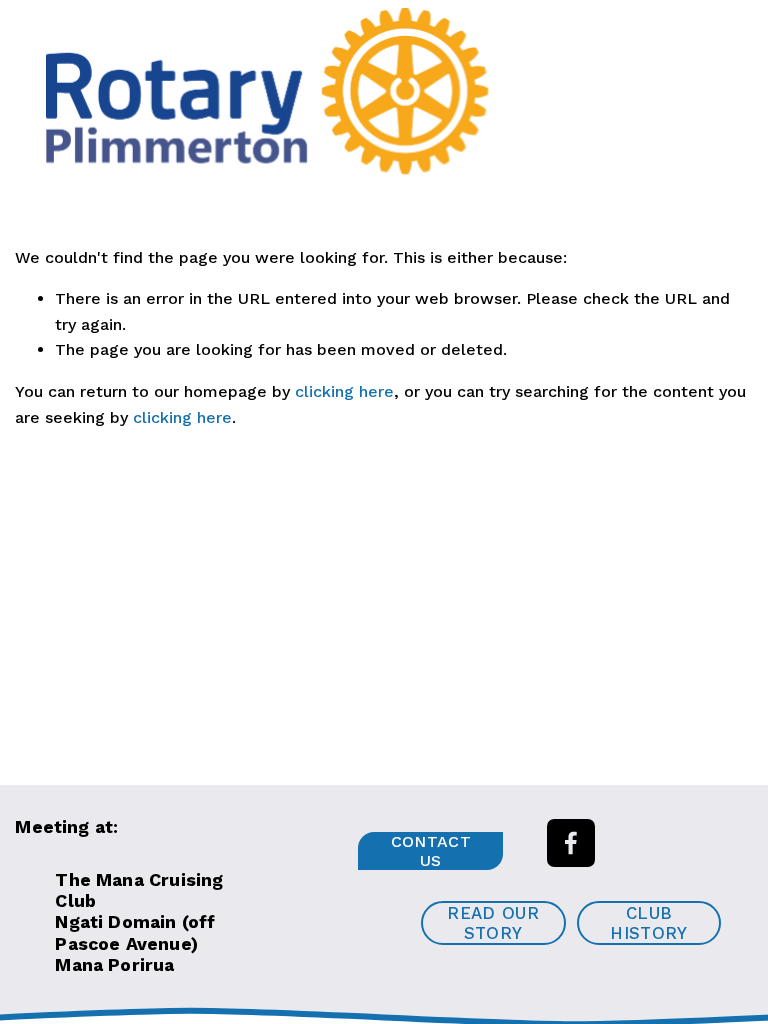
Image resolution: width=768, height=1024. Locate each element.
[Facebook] (571, 843)
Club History (648, 923)
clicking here (344, 391)
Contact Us (431, 851)
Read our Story (493, 923)
